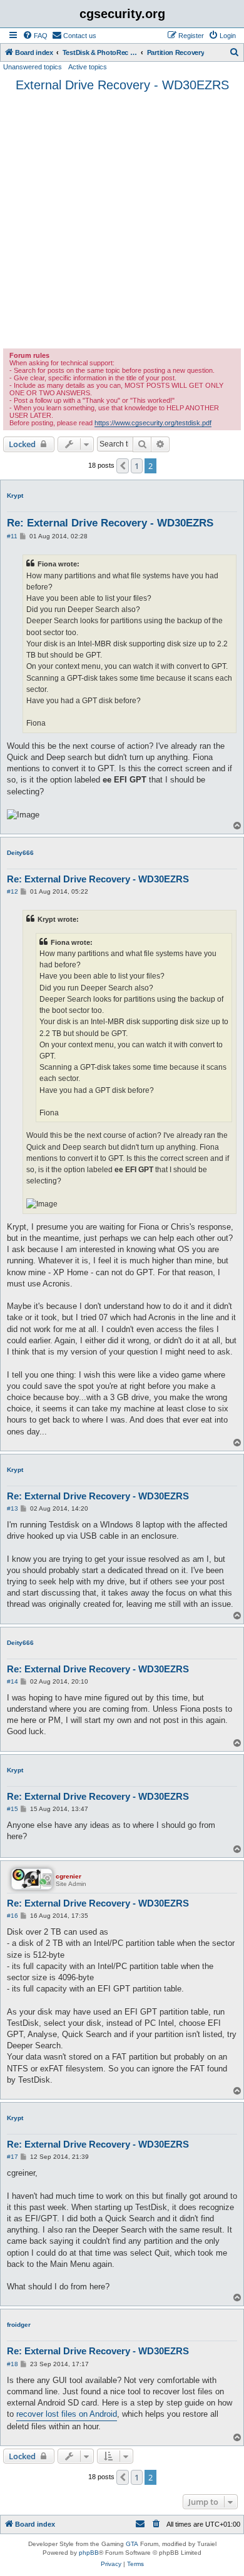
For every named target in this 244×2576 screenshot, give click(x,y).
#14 (13, 1681)
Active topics (88, 67)
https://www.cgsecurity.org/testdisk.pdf (153, 423)
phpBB (89, 2553)
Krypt (15, 496)
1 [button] (137, 466)
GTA (132, 2544)
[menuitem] (35, 36)
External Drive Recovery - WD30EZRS (122, 85)
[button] (123, 466)
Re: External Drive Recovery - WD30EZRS (110, 523)
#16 (13, 1916)
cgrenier (69, 1876)
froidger (19, 2325)
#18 (13, 2364)
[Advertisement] (122, 220)
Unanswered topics (33, 67)
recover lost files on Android (67, 2414)
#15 (13, 1809)
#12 (13, 891)
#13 (13, 1508)
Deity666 (20, 853)
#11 (12, 536)
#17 (13, 2157)
